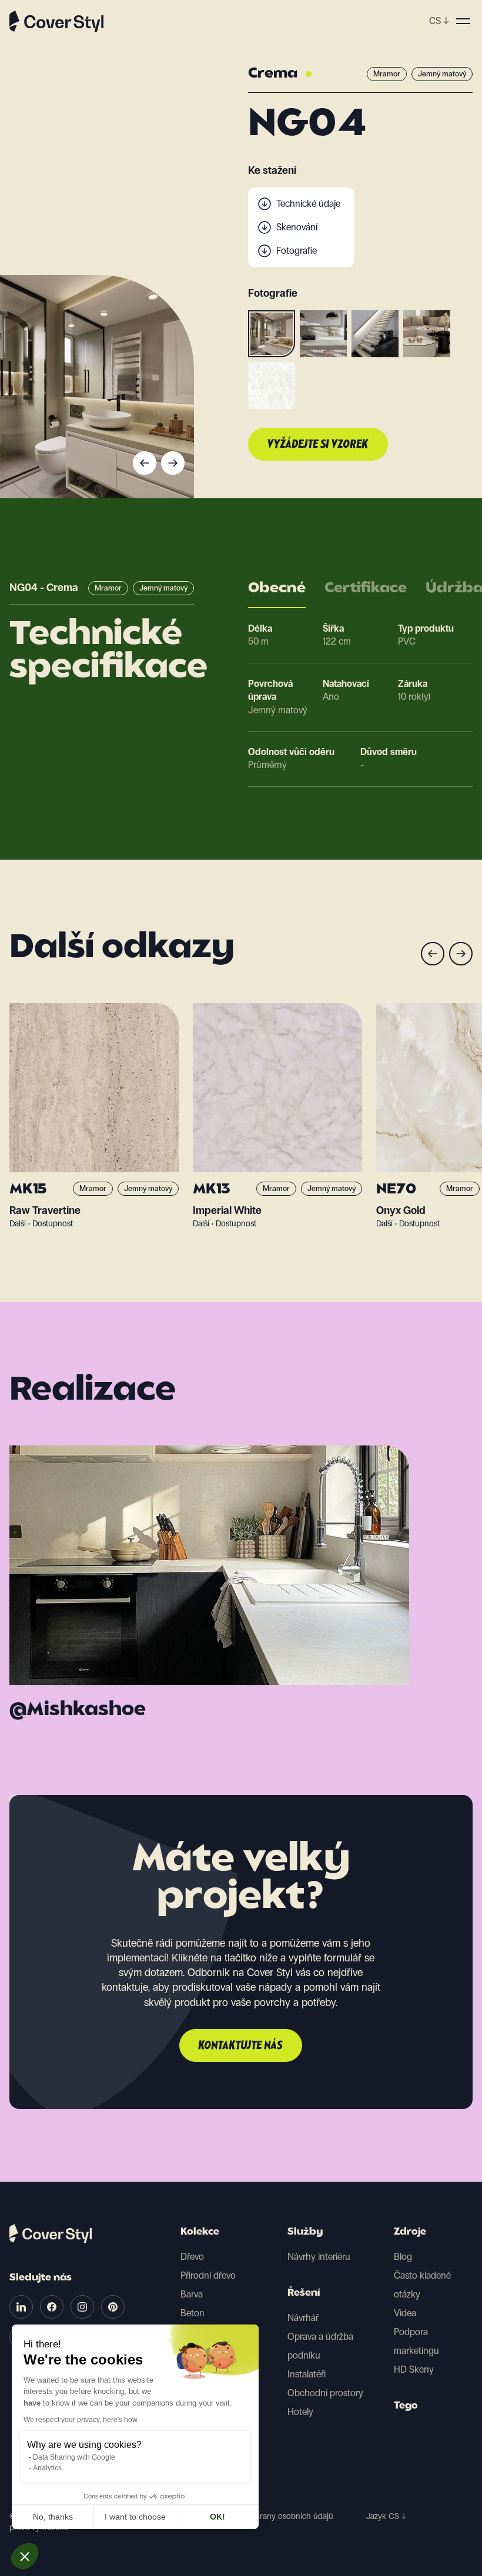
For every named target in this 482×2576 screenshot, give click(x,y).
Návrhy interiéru (319, 2257)
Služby (305, 2232)
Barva (192, 2294)
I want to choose (135, 2517)
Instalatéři (307, 2374)
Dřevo (192, 2257)
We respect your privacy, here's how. (81, 2420)
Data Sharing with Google (74, 2457)
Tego (406, 2406)
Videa (405, 2313)
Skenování (297, 227)
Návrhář (303, 2318)
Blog (403, 2257)
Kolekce (200, 2232)
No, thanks (53, 2517)
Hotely (300, 2412)
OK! (217, 2517)
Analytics (47, 2468)
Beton (193, 2313)
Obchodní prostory (325, 2393)
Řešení (304, 2293)
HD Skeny (414, 2369)
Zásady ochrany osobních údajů (276, 2516)
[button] (25, 2556)
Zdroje (410, 2232)
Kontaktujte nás (241, 2046)
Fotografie (297, 251)
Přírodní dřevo (208, 2275)
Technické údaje (308, 204)
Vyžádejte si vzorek (318, 445)
